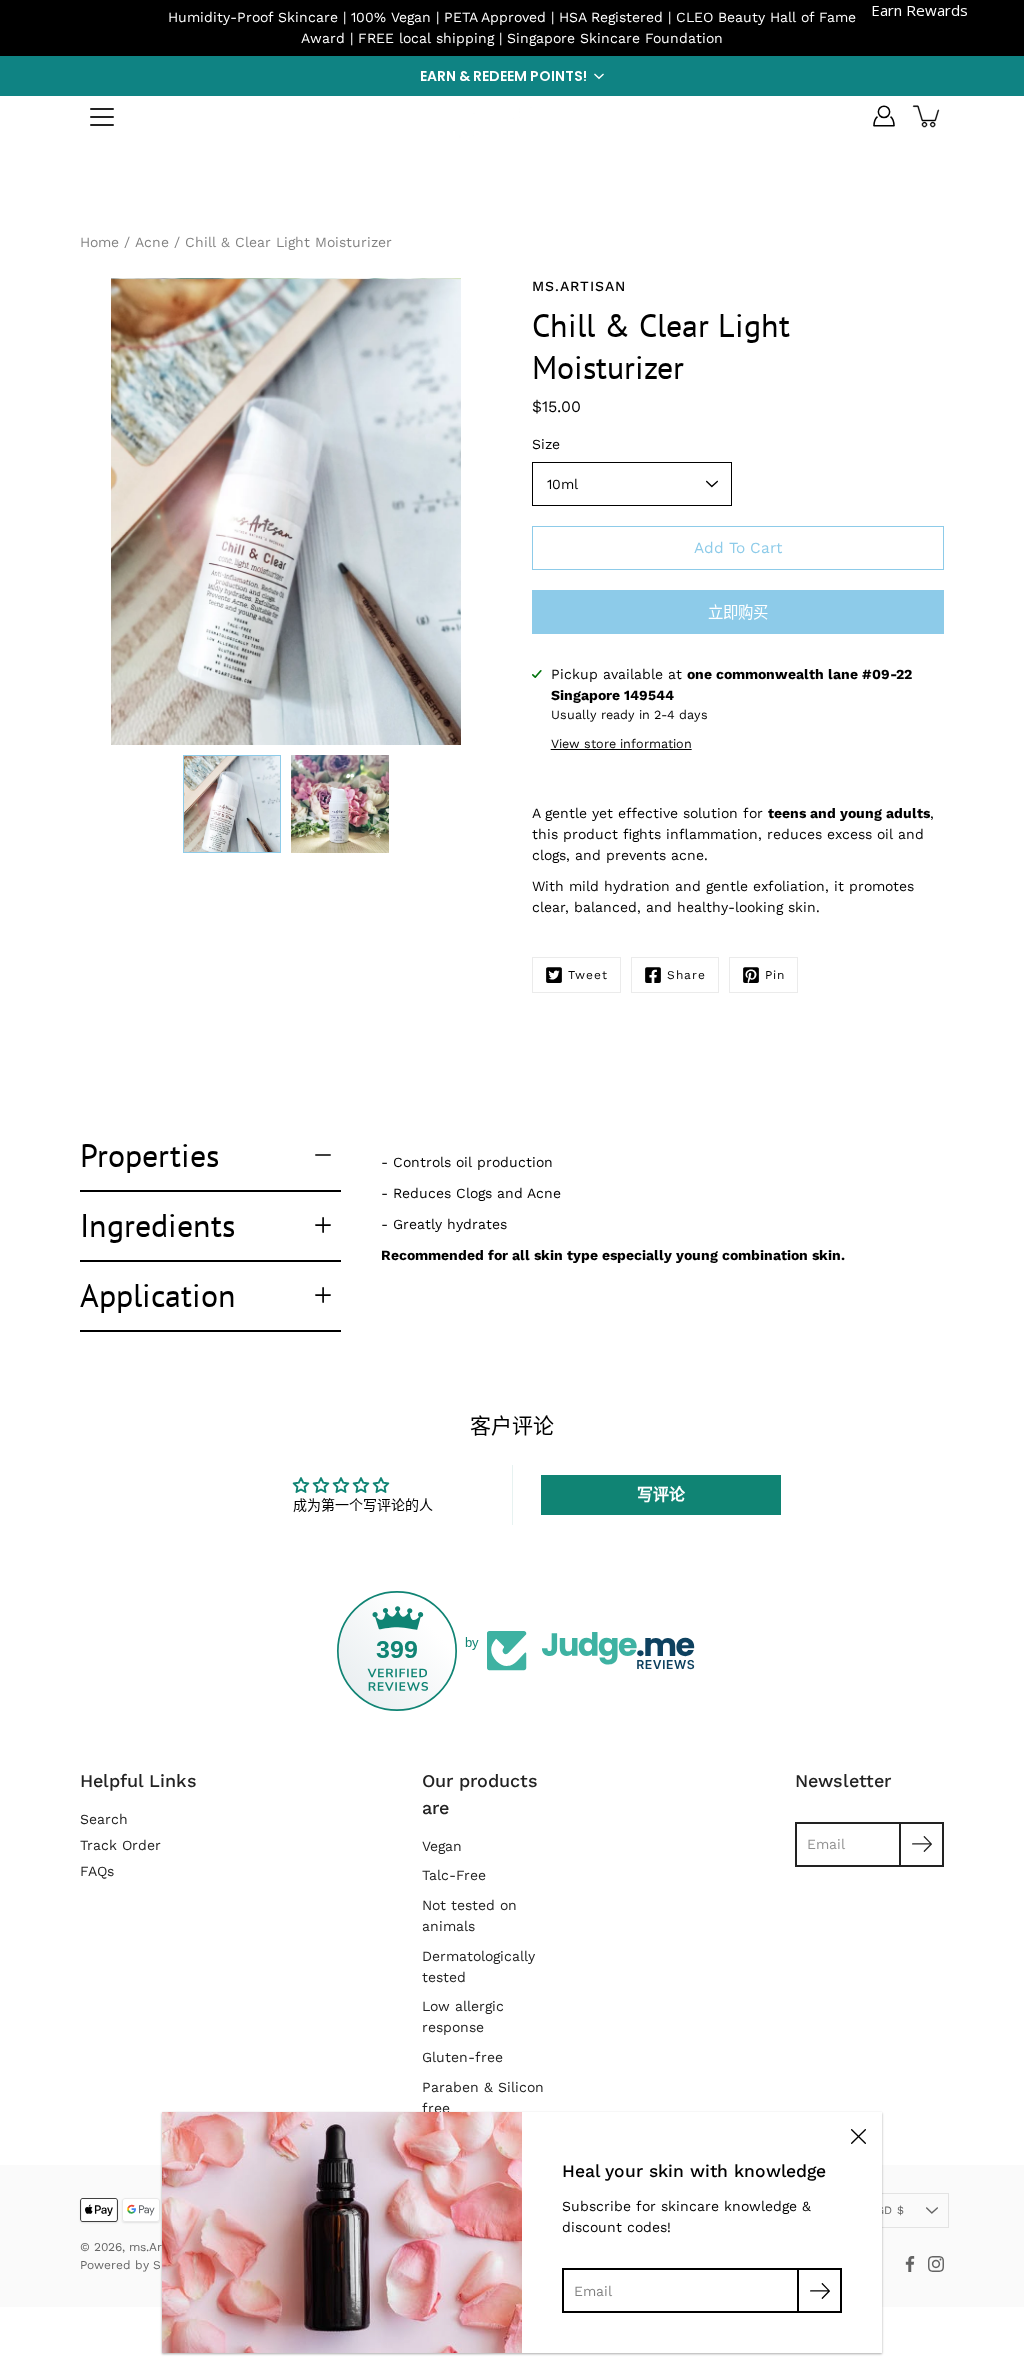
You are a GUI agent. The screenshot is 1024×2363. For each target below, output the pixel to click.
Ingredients (157, 1225)
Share (686, 975)
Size (546, 444)
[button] (512, 76)
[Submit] (819, 2290)
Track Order (120, 1845)
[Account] (884, 116)
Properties (149, 1155)
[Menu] (102, 117)
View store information (621, 743)
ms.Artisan (159, 2247)
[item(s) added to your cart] (928, 116)
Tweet (588, 975)
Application (158, 1295)
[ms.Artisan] (512, 116)
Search (104, 1819)
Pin (775, 975)
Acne (152, 242)
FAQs (97, 1871)
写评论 (661, 1494)
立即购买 (738, 613)
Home (99, 242)
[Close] (858, 2136)
